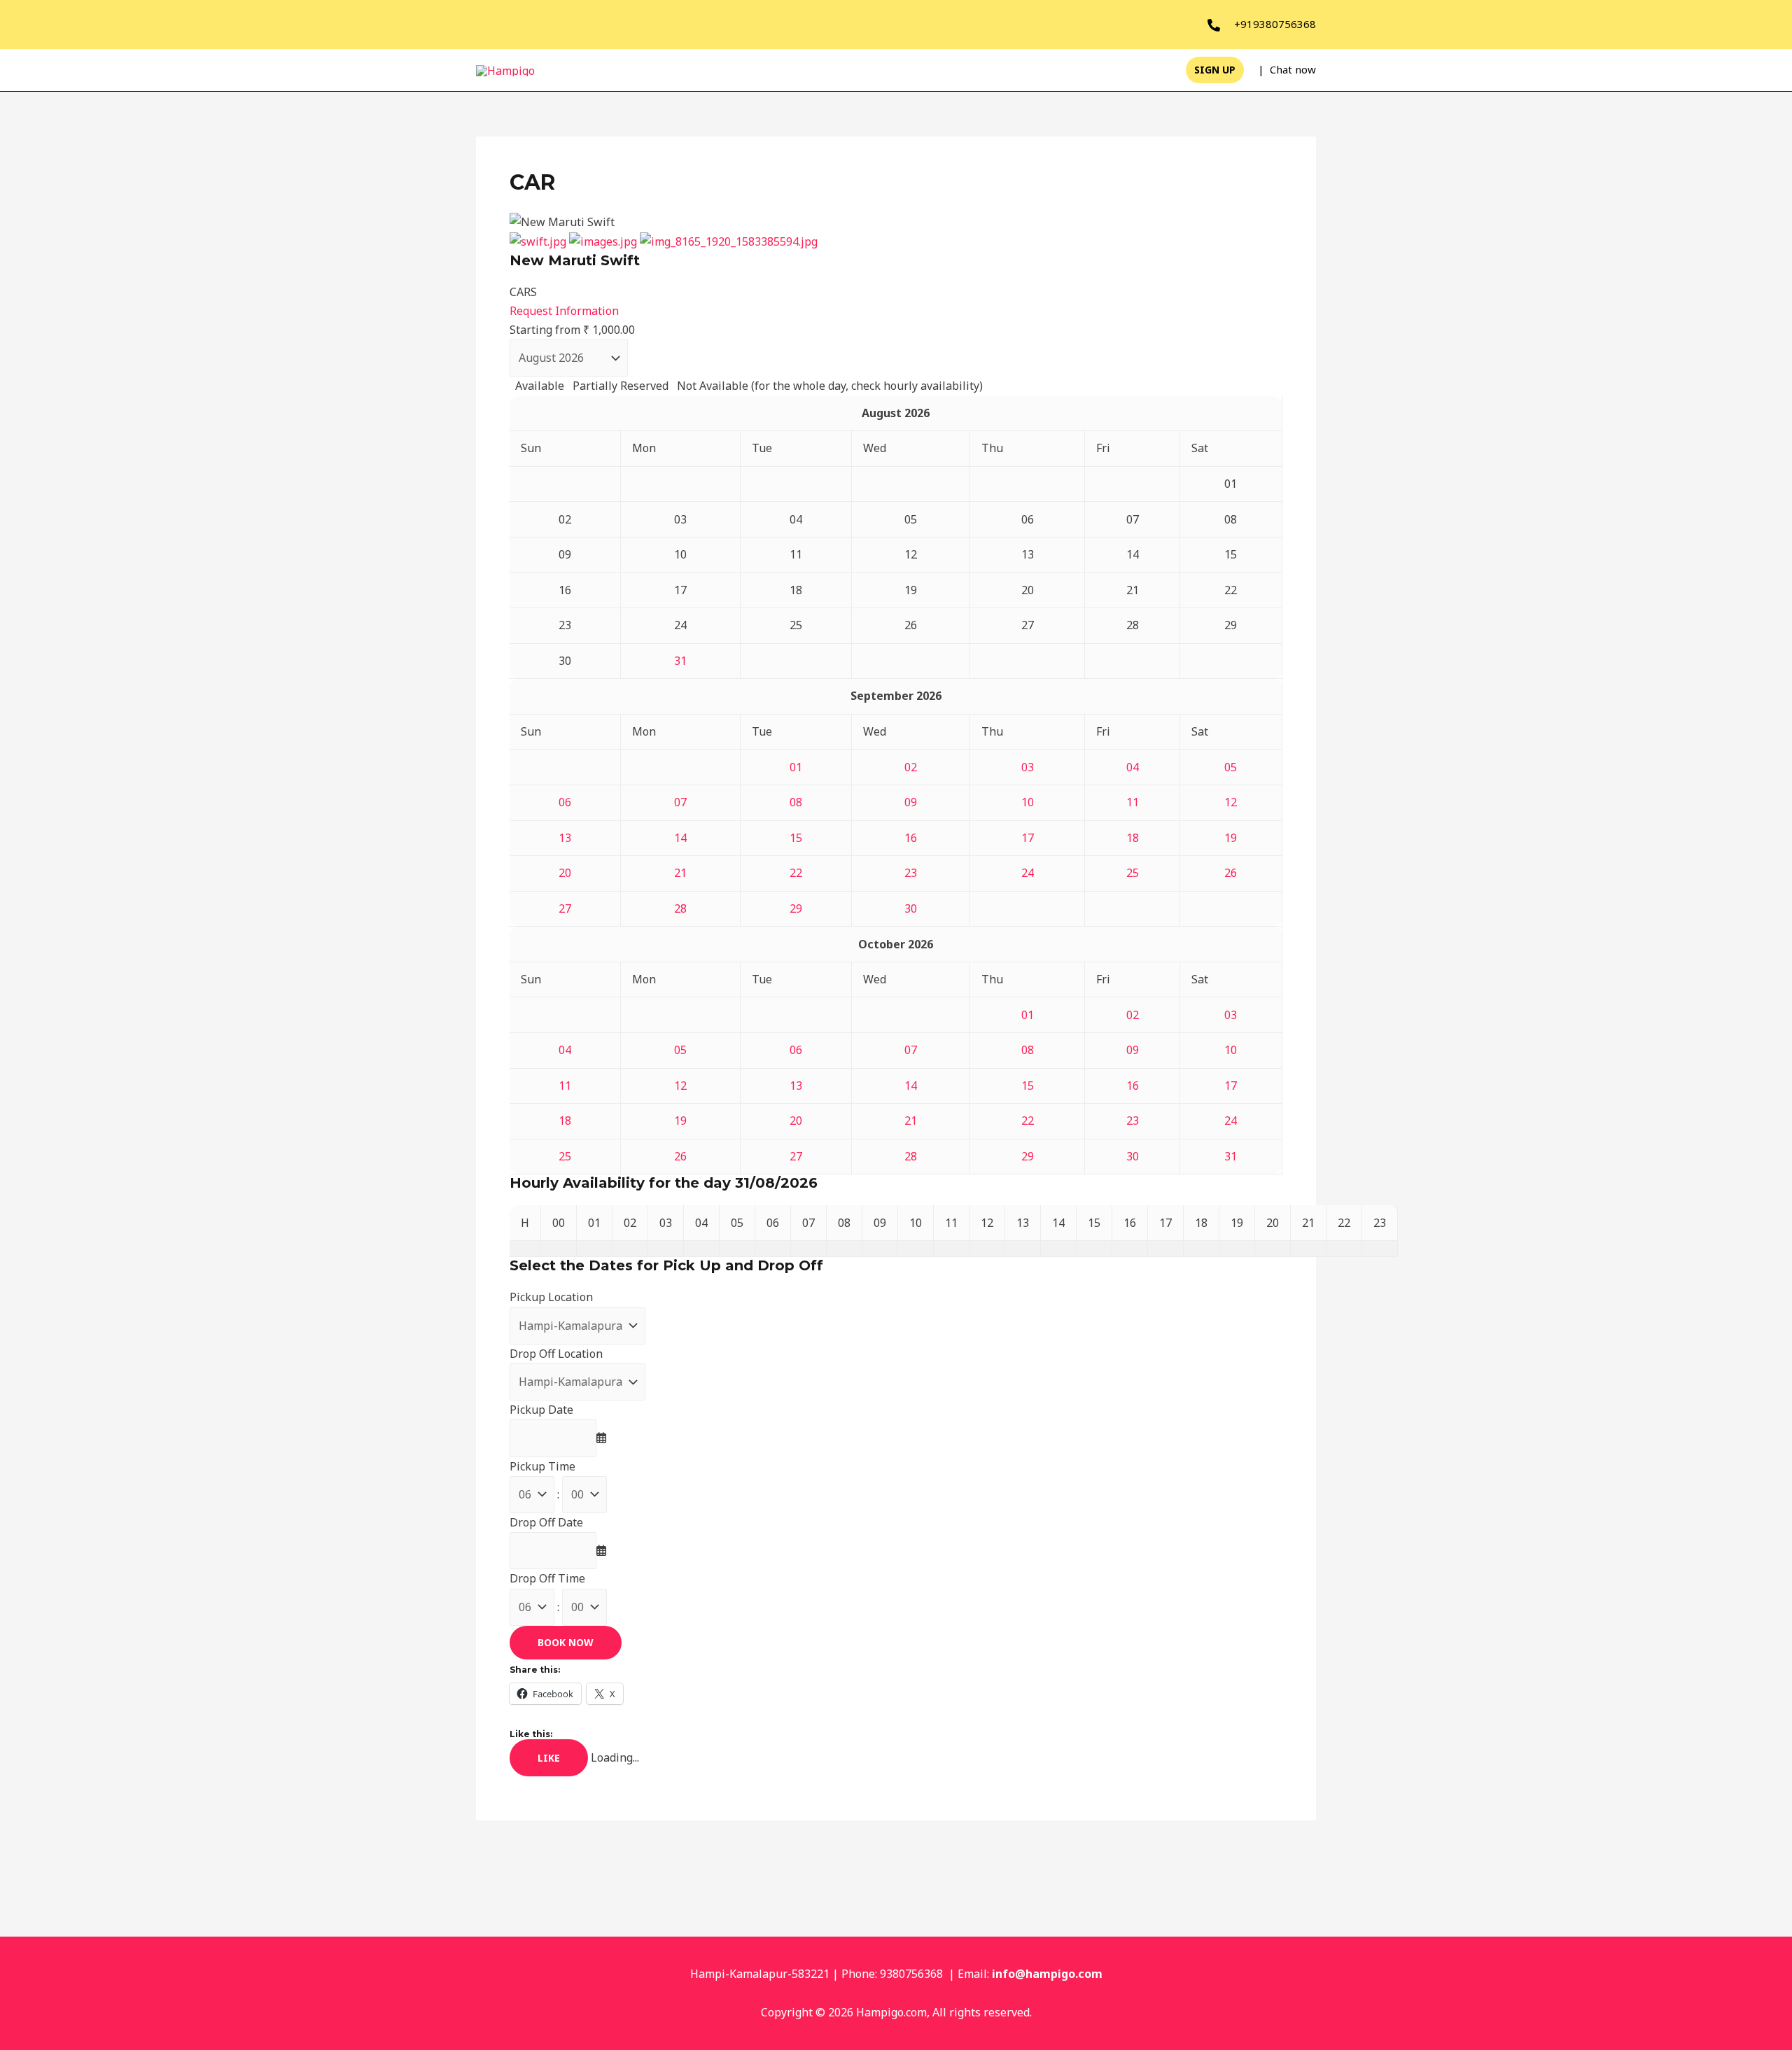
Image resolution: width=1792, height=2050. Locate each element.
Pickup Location (551, 1297)
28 (680, 908)
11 (1133, 802)
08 (796, 802)
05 (1231, 767)
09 (911, 802)
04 (1133, 767)
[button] (1215, 70)
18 (1133, 838)
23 (911, 873)
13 (565, 838)
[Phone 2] (1214, 25)
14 (680, 838)
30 (911, 908)
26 (1231, 873)
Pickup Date (541, 1410)
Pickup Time (542, 1466)
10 (1028, 802)
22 (796, 873)
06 (565, 802)
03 (1028, 767)
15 (796, 838)
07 (680, 802)
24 (1028, 873)
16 (911, 838)
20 (565, 873)
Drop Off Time (547, 1578)
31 (680, 661)
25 (1133, 873)
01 (796, 767)
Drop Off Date (546, 1522)
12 (1231, 802)
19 (1231, 838)
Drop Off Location (556, 1354)
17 (1028, 838)
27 (565, 908)
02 (911, 767)
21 (680, 873)
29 (796, 908)
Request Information (564, 311)
